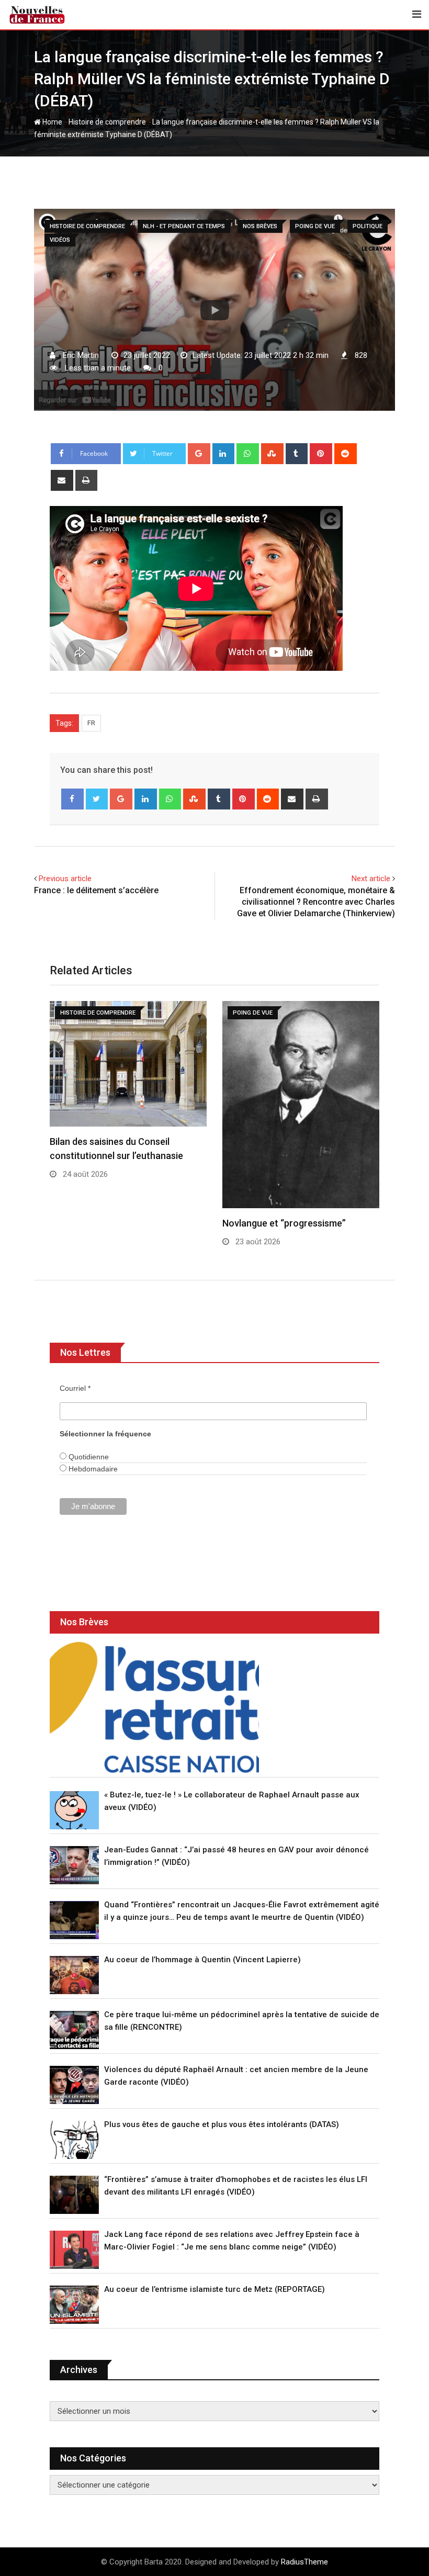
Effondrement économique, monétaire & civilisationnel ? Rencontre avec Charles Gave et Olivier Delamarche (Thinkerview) (316, 902)
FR (91, 723)
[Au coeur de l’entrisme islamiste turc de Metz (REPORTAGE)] (74, 2305)
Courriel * (75, 1388)
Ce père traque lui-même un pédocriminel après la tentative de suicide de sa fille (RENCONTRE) (242, 2021)
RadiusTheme (304, 2562)
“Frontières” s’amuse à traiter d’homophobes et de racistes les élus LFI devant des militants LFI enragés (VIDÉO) (236, 2186)
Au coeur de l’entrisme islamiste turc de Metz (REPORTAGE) (214, 2289)
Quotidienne (88, 1457)
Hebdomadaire (92, 1469)
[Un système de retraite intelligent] (154, 1707)
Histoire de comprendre (107, 122)
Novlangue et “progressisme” (284, 1223)
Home (52, 122)
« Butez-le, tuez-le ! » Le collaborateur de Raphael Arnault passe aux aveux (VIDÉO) (232, 1801)
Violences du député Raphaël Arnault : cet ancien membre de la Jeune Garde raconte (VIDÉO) (236, 2076)
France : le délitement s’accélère (96, 890)
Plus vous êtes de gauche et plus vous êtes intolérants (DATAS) (222, 2124)
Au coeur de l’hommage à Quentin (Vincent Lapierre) (202, 1960)
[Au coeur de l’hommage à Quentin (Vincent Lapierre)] (74, 1975)
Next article (371, 879)
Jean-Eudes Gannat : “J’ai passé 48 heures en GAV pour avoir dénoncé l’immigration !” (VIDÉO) (236, 1856)
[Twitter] (97, 799)
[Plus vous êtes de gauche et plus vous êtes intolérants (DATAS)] (74, 2140)
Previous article (65, 879)
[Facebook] (72, 799)
